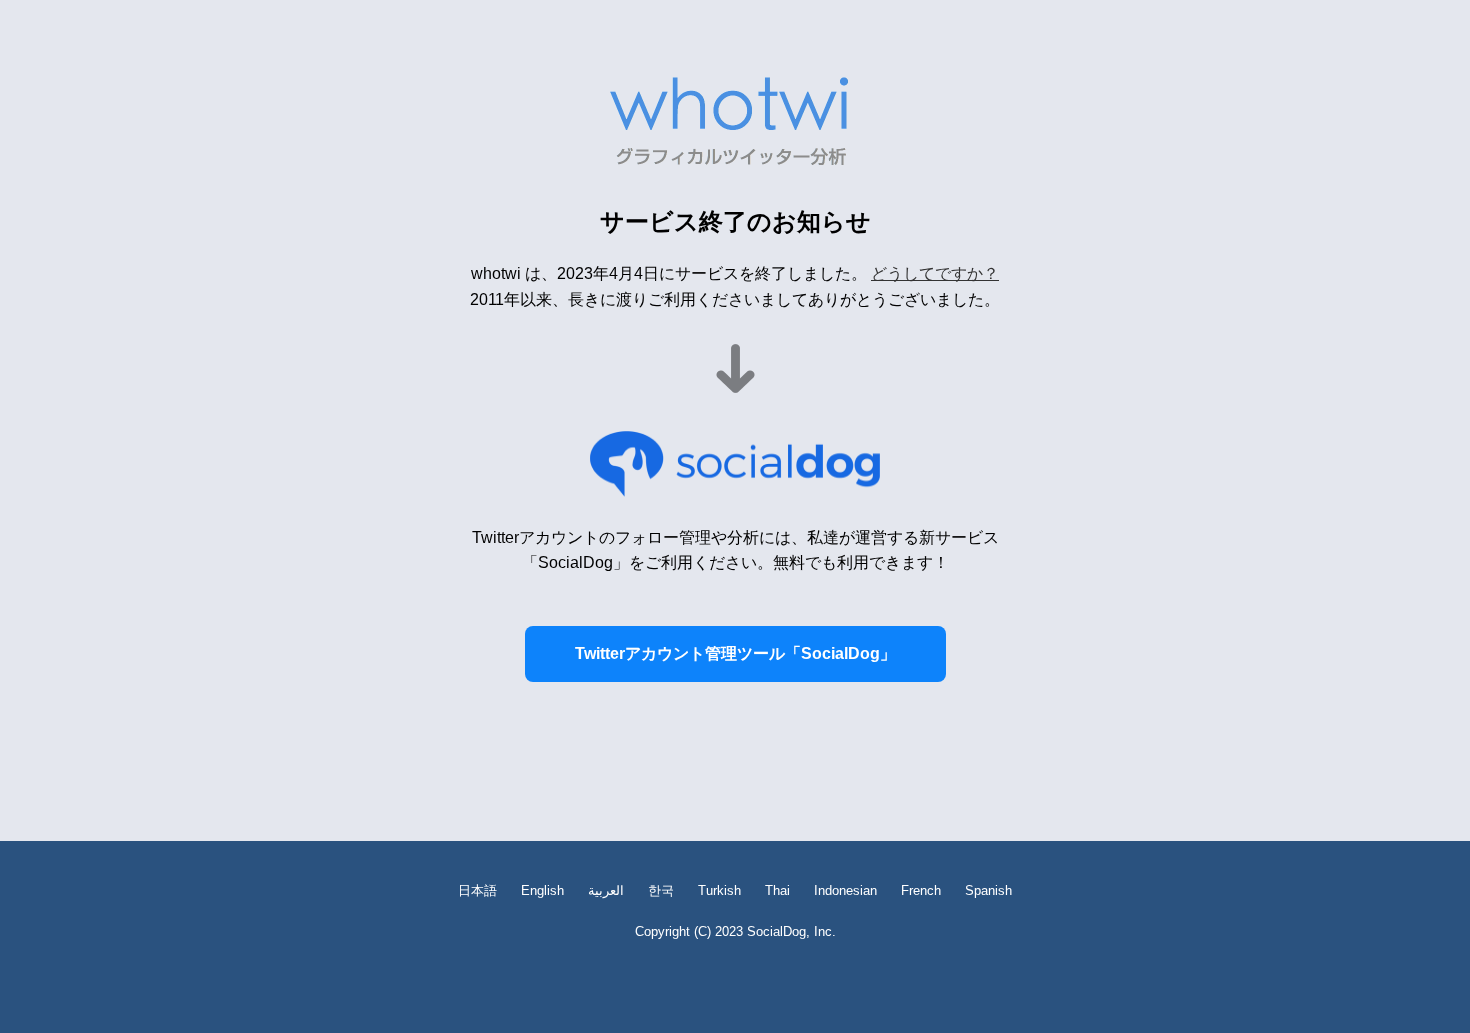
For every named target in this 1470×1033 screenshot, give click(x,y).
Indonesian (845, 890)
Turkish (719, 890)
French (921, 890)
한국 (661, 890)
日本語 (477, 890)
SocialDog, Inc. (791, 931)
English (542, 890)
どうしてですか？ (935, 273)
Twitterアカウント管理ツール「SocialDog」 (735, 653)
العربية (606, 890)
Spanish (988, 890)
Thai (777, 890)
